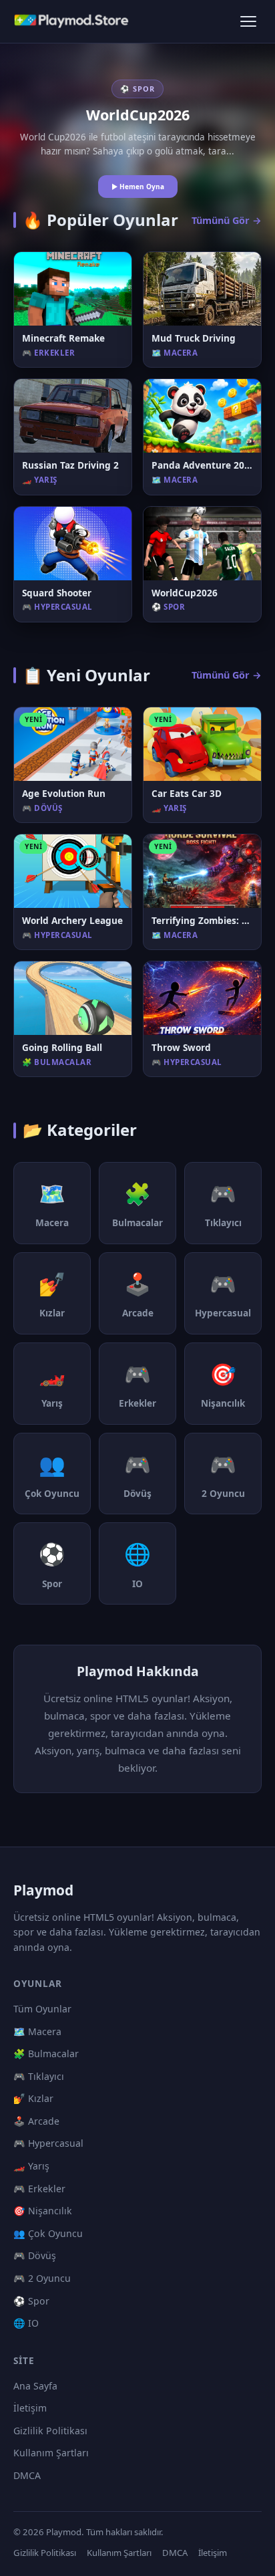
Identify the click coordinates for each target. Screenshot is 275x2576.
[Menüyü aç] (248, 21)
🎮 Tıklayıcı (39, 2076)
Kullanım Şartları (51, 2453)
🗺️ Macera (37, 2031)
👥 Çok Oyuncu (48, 2233)
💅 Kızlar (33, 2098)
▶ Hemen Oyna (138, 187)
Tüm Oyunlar (42, 2009)
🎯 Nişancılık (43, 2211)
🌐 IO (26, 2323)
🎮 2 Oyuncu (42, 2278)
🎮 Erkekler (39, 2189)
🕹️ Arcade (36, 2121)
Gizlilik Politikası (50, 2431)
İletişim (30, 2408)
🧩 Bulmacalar (46, 2054)
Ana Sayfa (35, 2386)
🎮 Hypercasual (48, 2143)
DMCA (27, 2475)
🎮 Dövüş (35, 2255)
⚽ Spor (31, 2301)
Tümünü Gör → (227, 220)
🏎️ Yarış (31, 2166)
